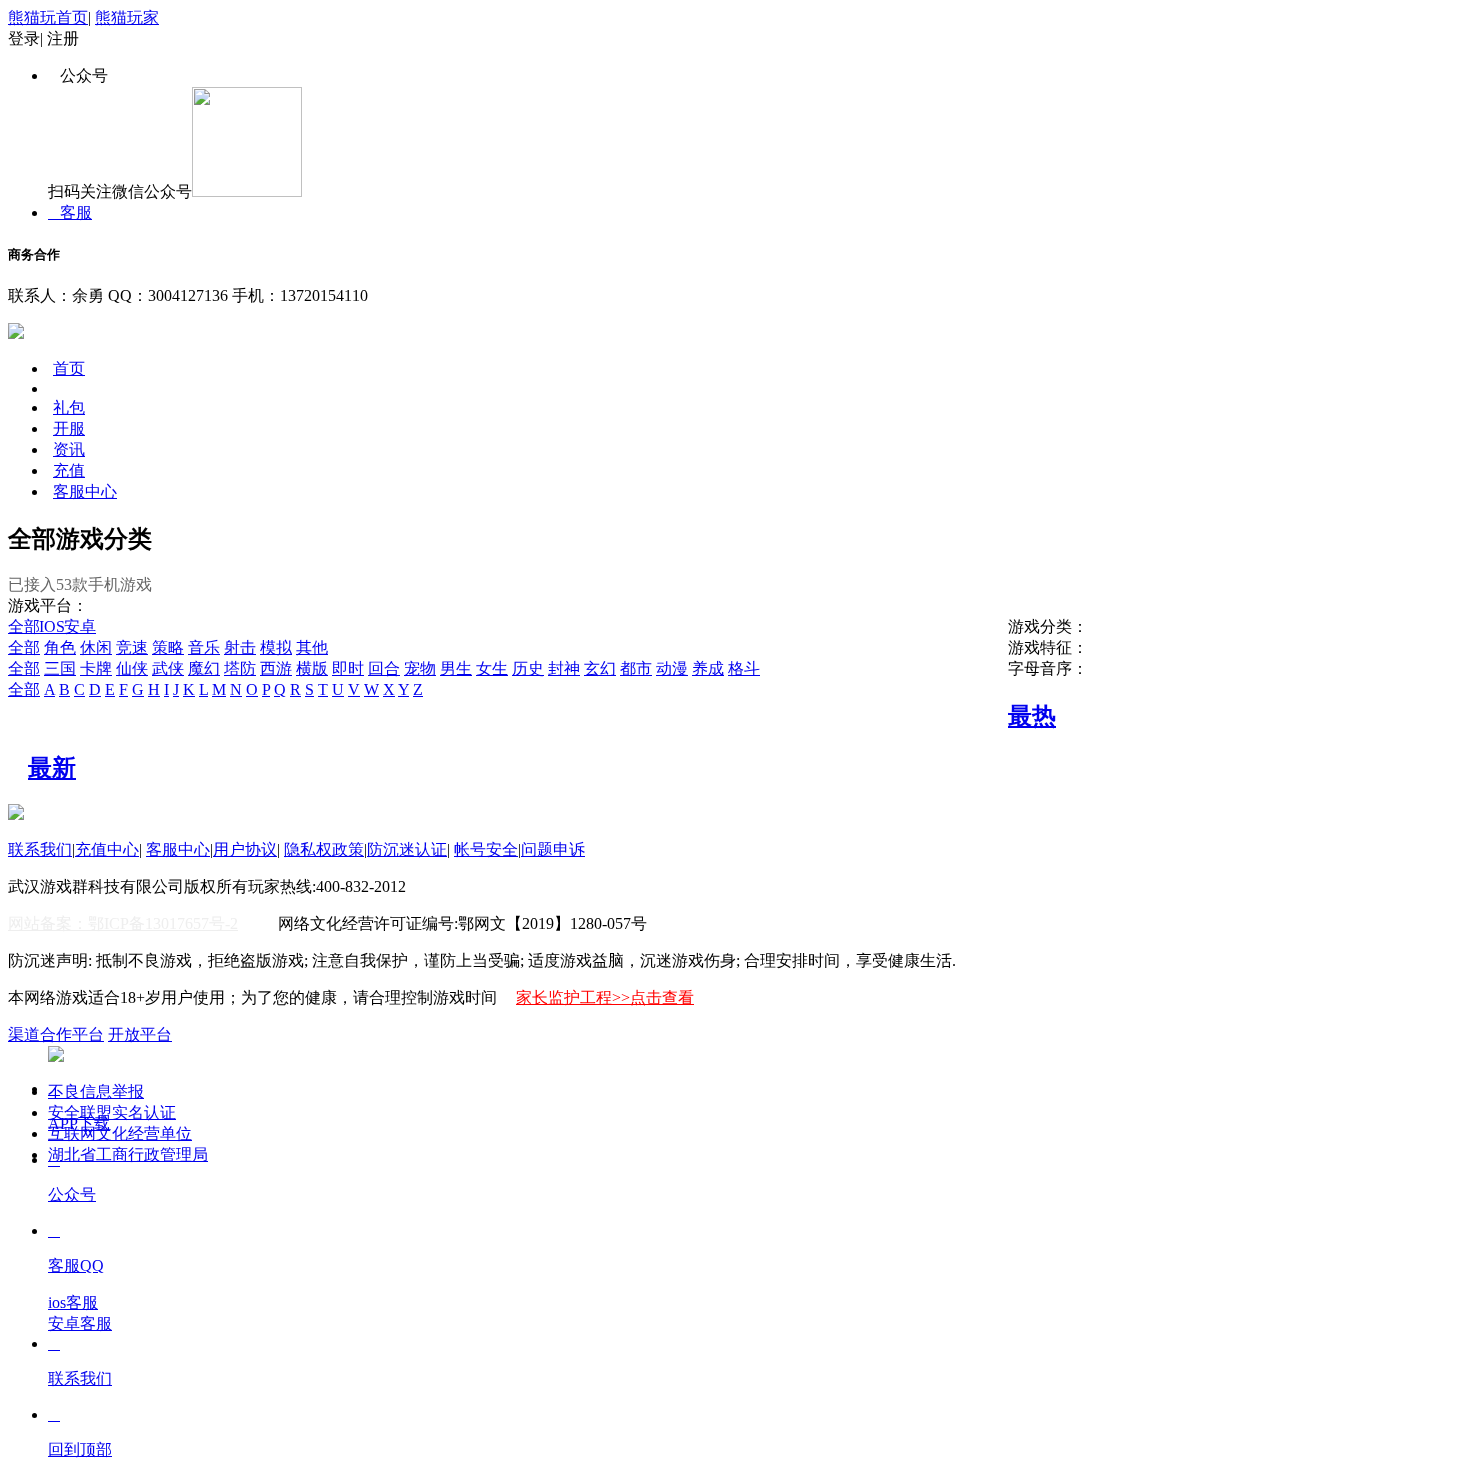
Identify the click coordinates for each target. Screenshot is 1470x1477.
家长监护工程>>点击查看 (605, 997)
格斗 (744, 668)
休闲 (96, 647)
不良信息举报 (96, 1091)
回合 (384, 668)
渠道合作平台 (56, 1034)
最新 (52, 768)
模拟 (276, 647)
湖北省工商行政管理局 (128, 1154)
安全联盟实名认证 (112, 1112)
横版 (312, 668)
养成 (708, 668)
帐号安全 (486, 849)
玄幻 (600, 668)
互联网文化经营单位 (120, 1133)
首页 (69, 368)
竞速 (132, 647)
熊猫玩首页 (48, 17)
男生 (456, 668)
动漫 (672, 668)
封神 (564, 668)
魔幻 (204, 668)
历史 (528, 668)
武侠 (168, 668)
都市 (636, 668)
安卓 (82, 626)
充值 (69, 470)
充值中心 (107, 849)
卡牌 (96, 668)
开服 (69, 428)
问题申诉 (553, 849)
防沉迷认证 (407, 849)
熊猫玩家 (127, 17)
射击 (240, 647)
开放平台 (140, 1034)
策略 (168, 647)
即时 (348, 668)
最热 (1032, 716)
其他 (312, 647)
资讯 (69, 449)
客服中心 (85, 491)
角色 (60, 647)
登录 (24, 38)
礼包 (69, 407)
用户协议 (245, 849)
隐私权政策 (324, 849)
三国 (60, 668)
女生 (492, 668)
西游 (276, 668)
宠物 (420, 668)
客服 (70, 212)
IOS (54, 626)
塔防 (240, 668)
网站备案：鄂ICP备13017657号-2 (123, 923)
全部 (24, 626)
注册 (63, 38)
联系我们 (40, 849)
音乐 (204, 647)
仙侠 (132, 668)
